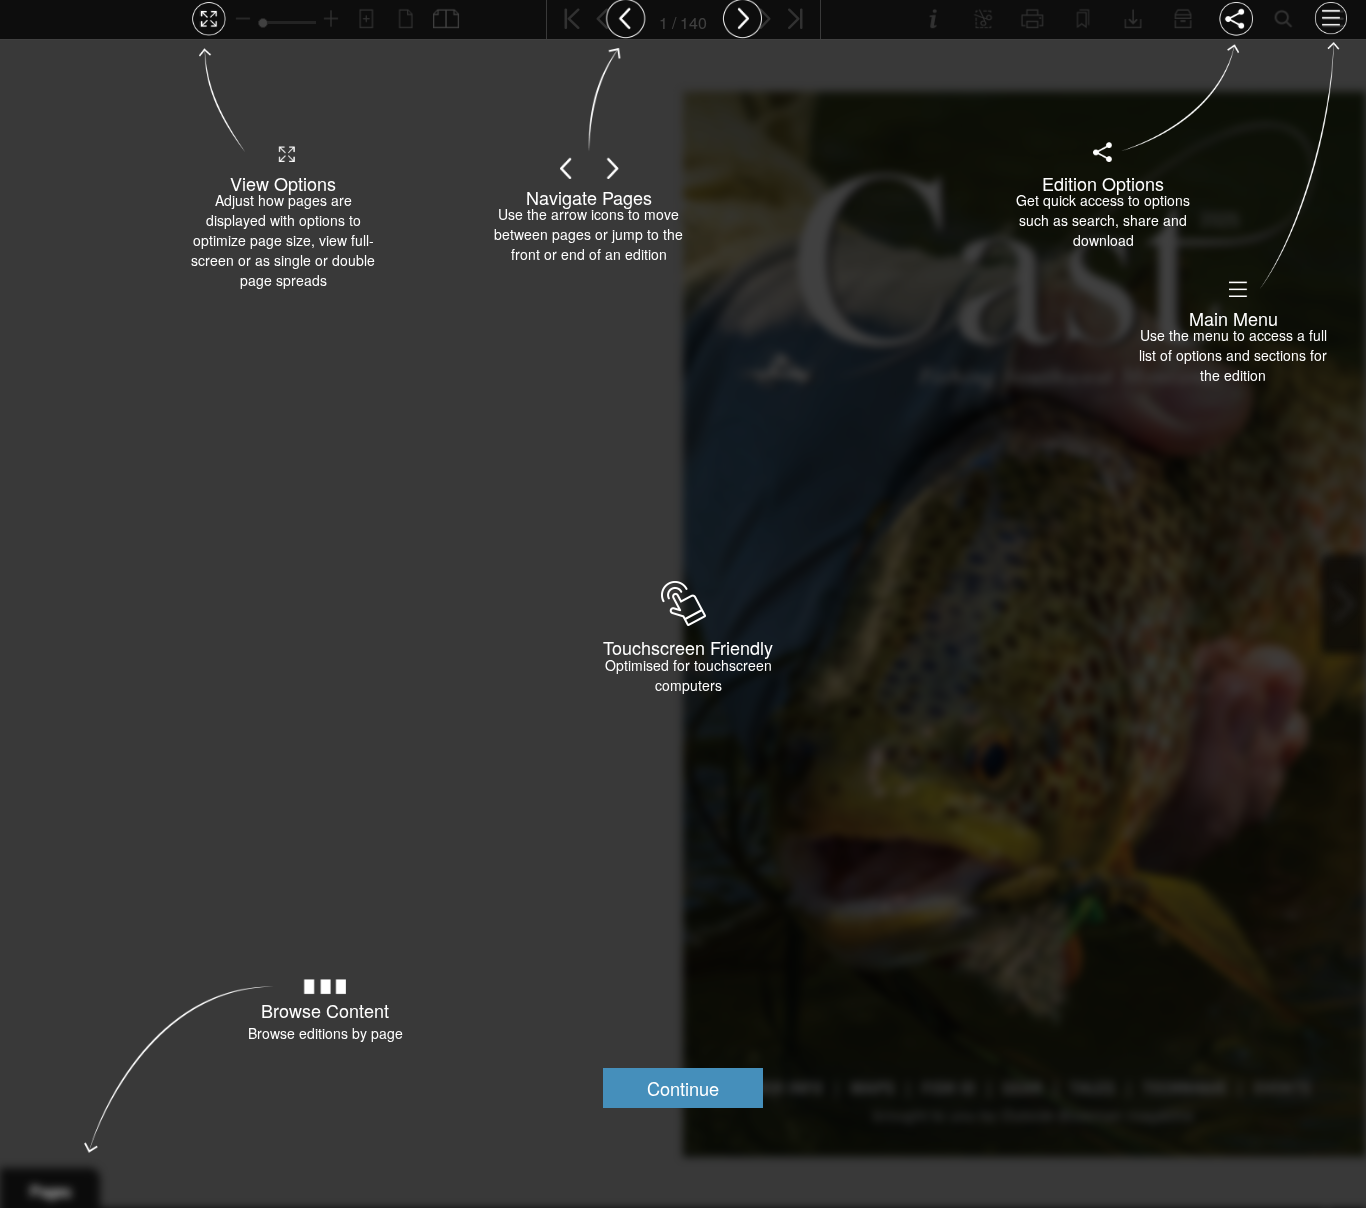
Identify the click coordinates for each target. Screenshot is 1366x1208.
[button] (683, 1088)
